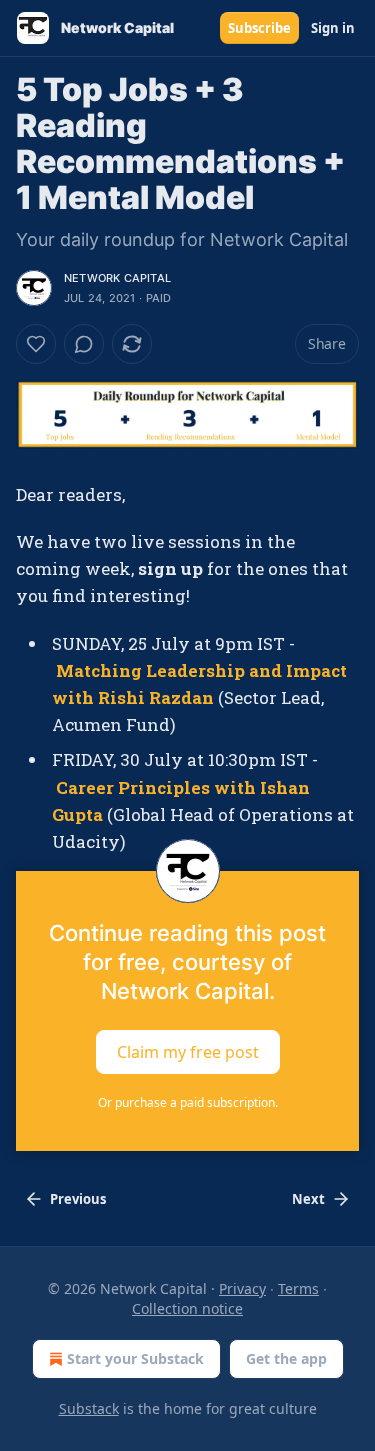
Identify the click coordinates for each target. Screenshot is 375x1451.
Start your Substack (135, 1358)
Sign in (333, 28)
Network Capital (117, 278)
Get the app (286, 1358)
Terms (298, 1288)
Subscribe (259, 28)
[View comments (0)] (84, 344)
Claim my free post (188, 1052)
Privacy (242, 1288)
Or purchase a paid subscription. (188, 1102)
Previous (78, 1199)
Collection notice (187, 1308)
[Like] (36, 344)
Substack (89, 1408)
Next (308, 1199)
